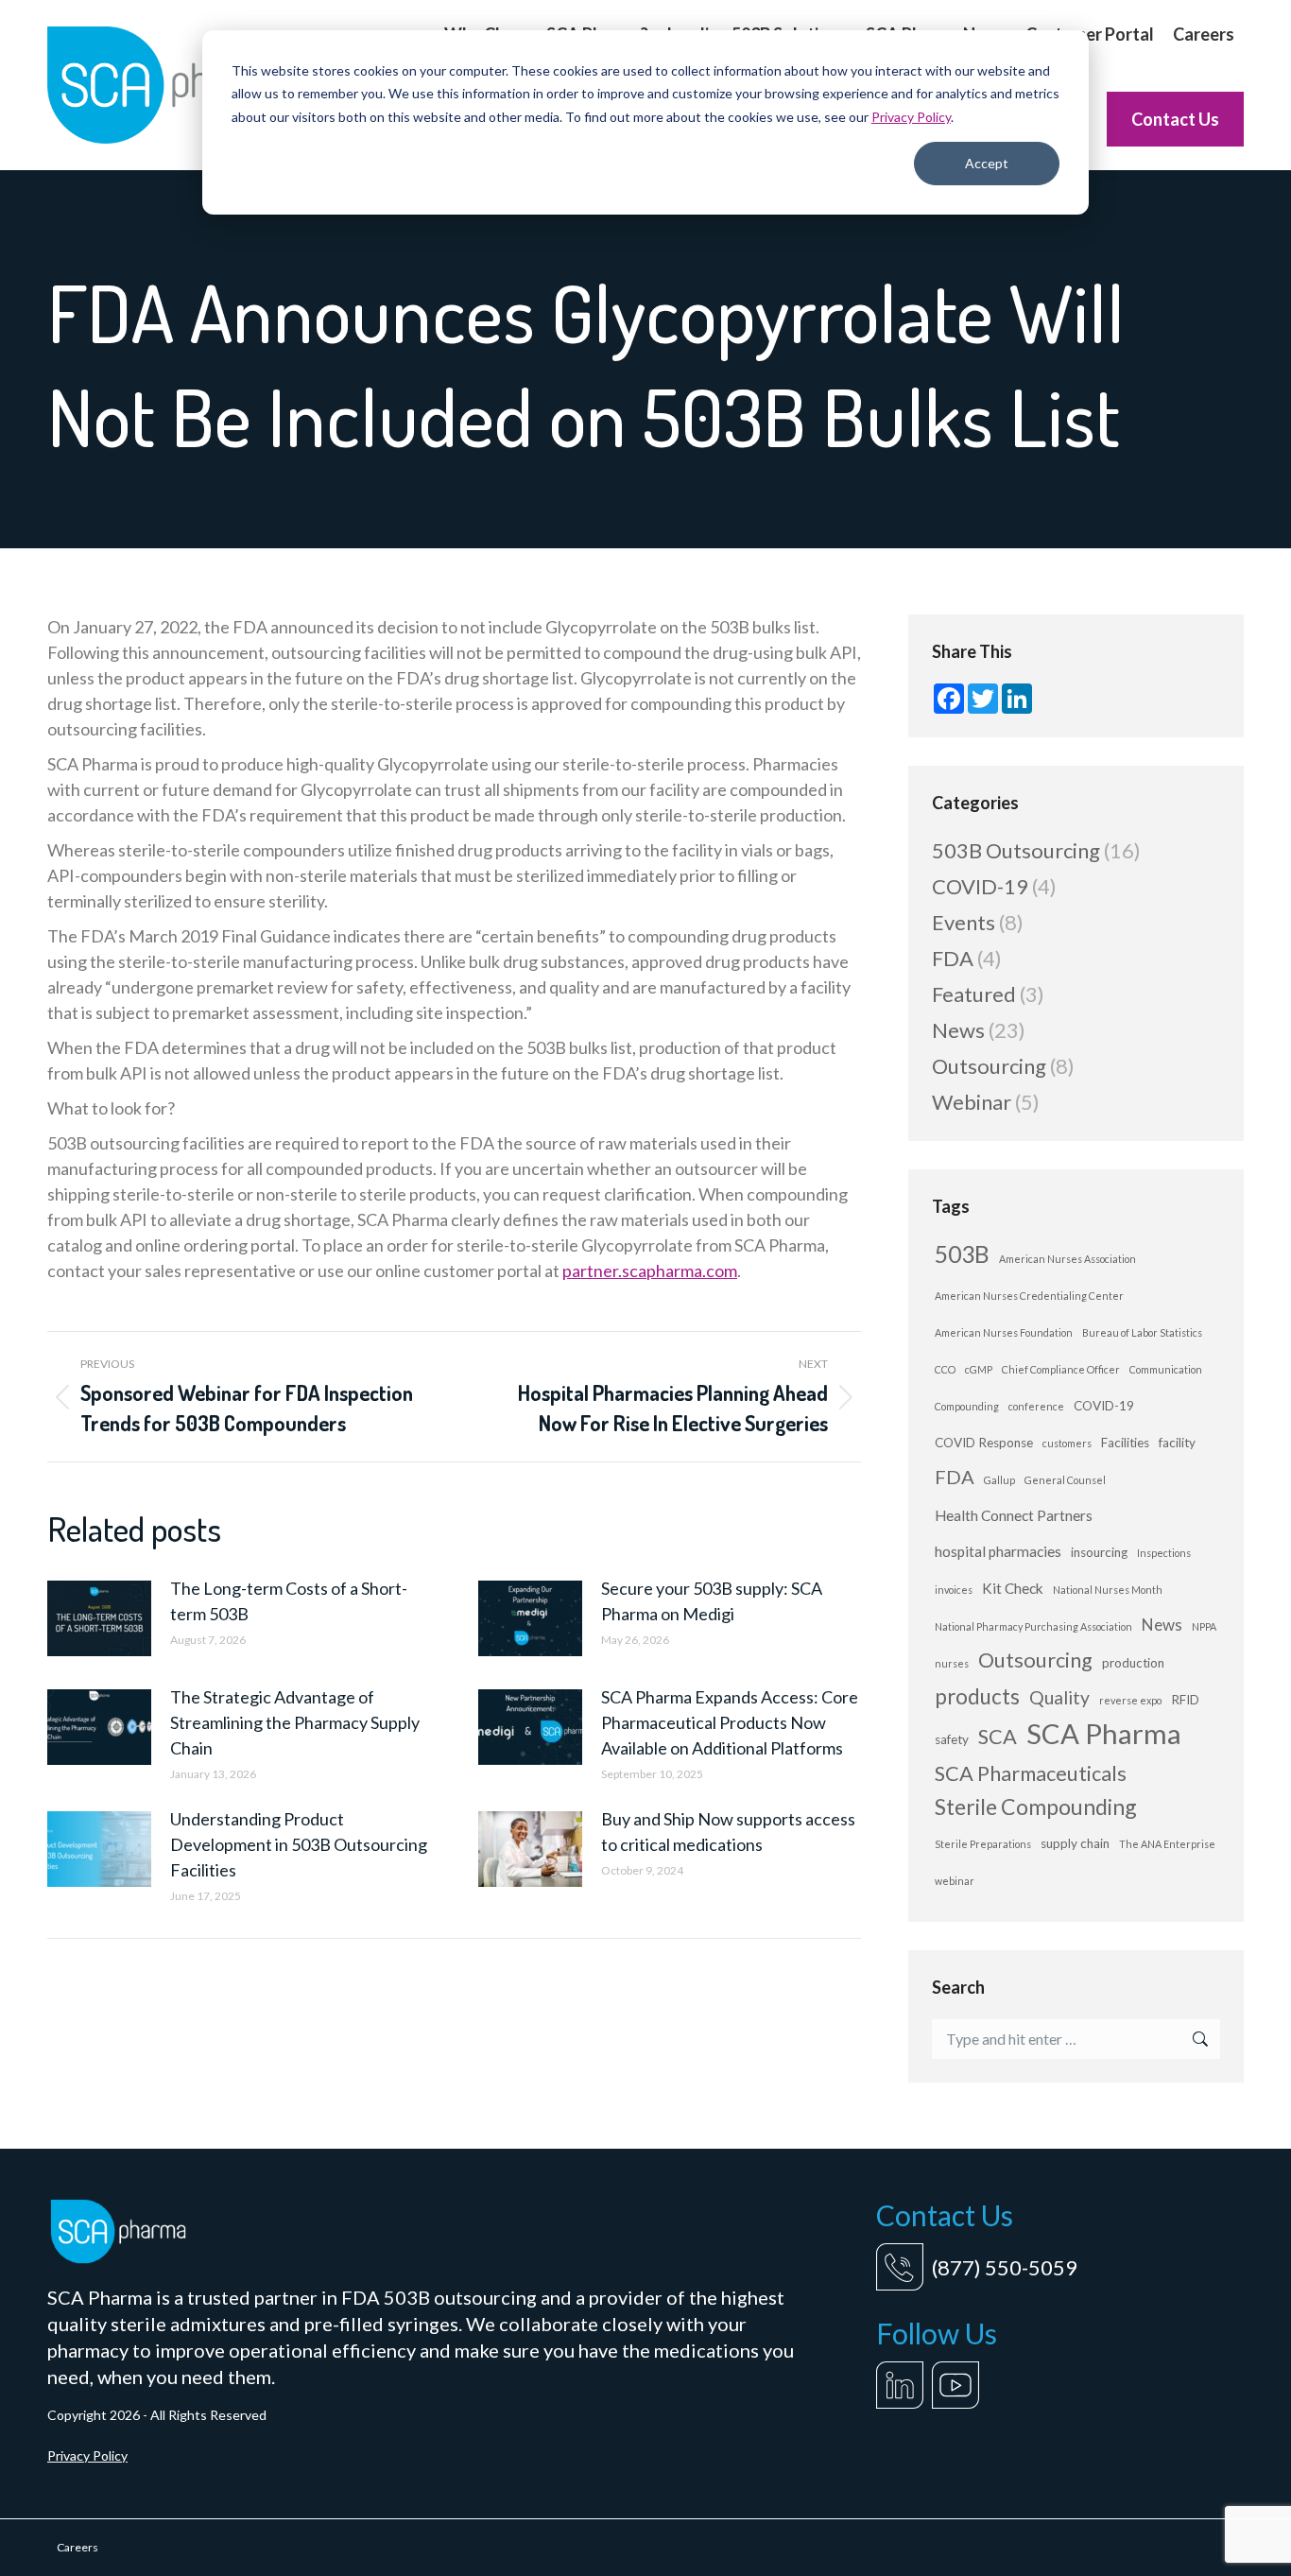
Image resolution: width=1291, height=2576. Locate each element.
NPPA (1204, 1626)
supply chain (1075, 1843)
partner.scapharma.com (650, 1271)
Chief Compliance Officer (1061, 1369)
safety (952, 1739)
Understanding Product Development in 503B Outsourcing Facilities (299, 1844)
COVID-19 (980, 886)
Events (964, 922)
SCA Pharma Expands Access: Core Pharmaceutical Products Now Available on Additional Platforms (730, 1722)
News (958, 1030)
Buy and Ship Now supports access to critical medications (728, 1832)
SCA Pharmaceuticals (1031, 1773)
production (1133, 1663)
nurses (952, 1663)
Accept (987, 163)
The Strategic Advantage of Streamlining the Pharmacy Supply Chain (295, 1722)
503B (962, 1253)
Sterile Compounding (1036, 1807)
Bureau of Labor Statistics (1142, 1332)
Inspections (1164, 1553)
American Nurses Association (1067, 1259)
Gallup (999, 1480)
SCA (998, 1737)
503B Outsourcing (1016, 850)
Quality (1059, 1697)
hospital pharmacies (998, 1551)
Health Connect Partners (1014, 1515)
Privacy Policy (911, 117)
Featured (974, 994)
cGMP (979, 1369)
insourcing (1099, 1552)
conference (1036, 1406)
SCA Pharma (1104, 1733)
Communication (1166, 1369)
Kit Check (1013, 1588)
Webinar (972, 1102)
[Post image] (99, 1618)
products (977, 1696)
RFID (1185, 1700)
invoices (954, 1590)
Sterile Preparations (983, 1844)
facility (1177, 1443)
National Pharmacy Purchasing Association (1033, 1626)
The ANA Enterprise (1167, 1844)
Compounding (967, 1406)
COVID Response (984, 1443)
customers (1067, 1443)
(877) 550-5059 (1005, 2267)
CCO (945, 1369)
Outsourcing (989, 1066)
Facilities (1125, 1443)
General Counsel (1065, 1480)
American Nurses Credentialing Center (1029, 1296)
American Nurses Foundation (1004, 1332)
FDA (953, 958)
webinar (955, 1881)
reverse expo (1130, 1700)
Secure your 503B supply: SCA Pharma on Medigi (712, 1601)
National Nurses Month (1108, 1590)
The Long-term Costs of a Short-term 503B (289, 1601)
